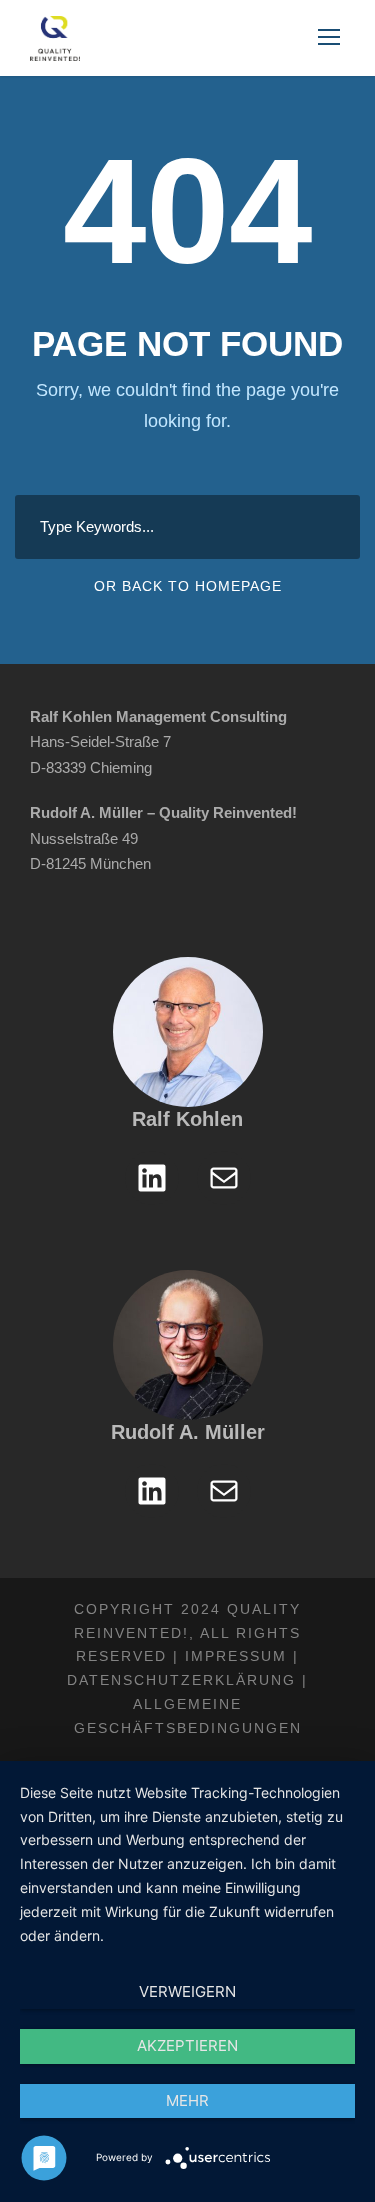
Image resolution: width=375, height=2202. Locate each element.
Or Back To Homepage (188, 586)
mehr (187, 2100)
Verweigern (187, 1991)
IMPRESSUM (236, 1656)
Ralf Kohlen (187, 1119)
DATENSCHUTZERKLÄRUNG (181, 1680)
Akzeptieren (187, 2045)
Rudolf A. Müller (188, 1432)
